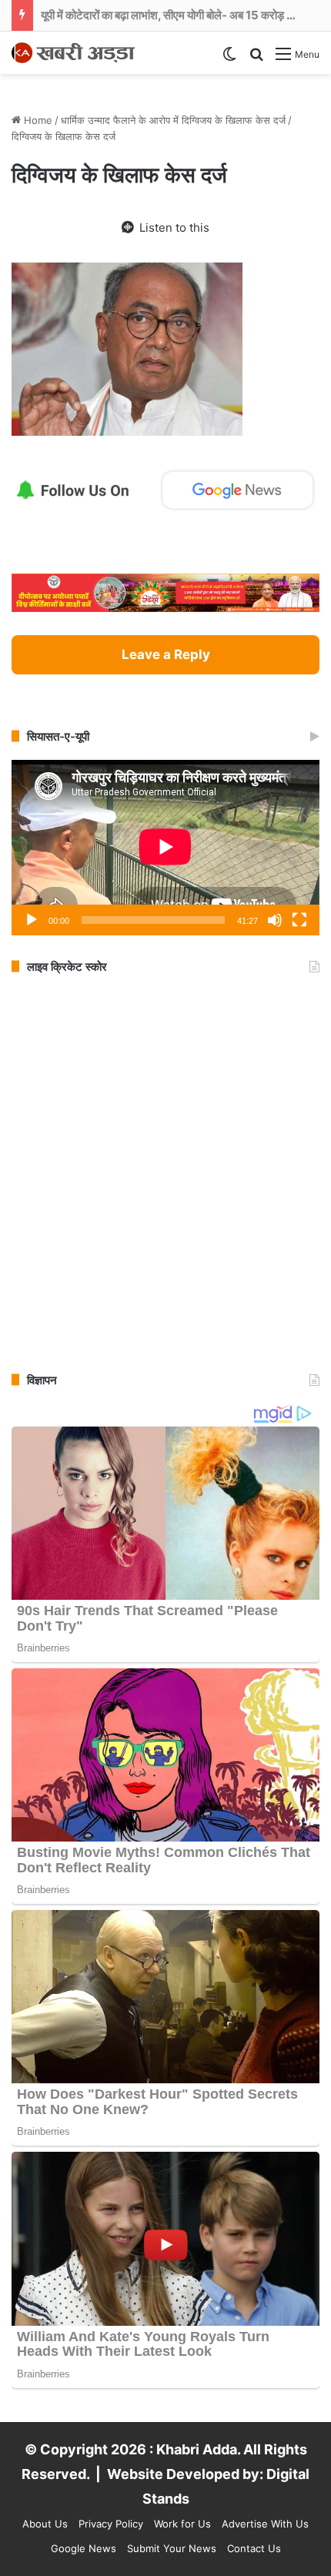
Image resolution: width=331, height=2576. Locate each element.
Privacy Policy (111, 2524)
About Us (45, 2524)
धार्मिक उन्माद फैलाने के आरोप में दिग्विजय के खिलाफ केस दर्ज (173, 120)
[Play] (32, 920)
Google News (84, 2548)
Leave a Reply (166, 654)
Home (37, 120)
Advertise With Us (265, 2524)
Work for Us (182, 2524)
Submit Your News (172, 2548)
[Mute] (275, 920)
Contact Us (254, 2548)
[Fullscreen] (299, 920)
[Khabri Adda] (73, 53)
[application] (165, 848)
